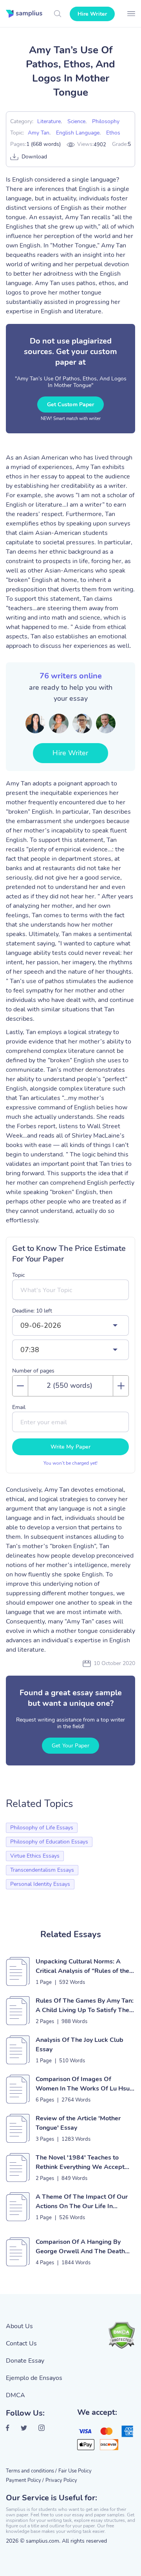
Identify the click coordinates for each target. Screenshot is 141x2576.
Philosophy (106, 121)
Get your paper (70, 1746)
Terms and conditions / (31, 2471)
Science (76, 121)
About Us (19, 2326)
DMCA (15, 2395)
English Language (78, 133)
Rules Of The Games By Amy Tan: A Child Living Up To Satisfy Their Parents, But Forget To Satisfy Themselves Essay (85, 2006)
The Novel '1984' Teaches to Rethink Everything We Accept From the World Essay (80, 2162)
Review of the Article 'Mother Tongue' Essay (78, 2123)
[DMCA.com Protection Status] (121, 2335)
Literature (49, 121)
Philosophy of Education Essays (49, 1842)
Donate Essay (25, 2361)
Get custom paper (71, 404)
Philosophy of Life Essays (42, 1828)
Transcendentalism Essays (42, 1870)
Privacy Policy (61, 2480)
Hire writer (92, 14)
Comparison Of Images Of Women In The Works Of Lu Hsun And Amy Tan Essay (84, 2084)
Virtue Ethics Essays (35, 1856)
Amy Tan (39, 133)
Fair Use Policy (75, 2471)
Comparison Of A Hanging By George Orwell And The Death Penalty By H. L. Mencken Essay (81, 2247)
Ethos (113, 133)
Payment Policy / (25, 2480)
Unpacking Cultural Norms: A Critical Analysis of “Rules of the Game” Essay (82, 1966)
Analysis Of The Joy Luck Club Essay (80, 2045)
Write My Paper (70, 1447)
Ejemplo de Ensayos (34, 2378)
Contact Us (21, 2343)
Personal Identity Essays (40, 1884)
